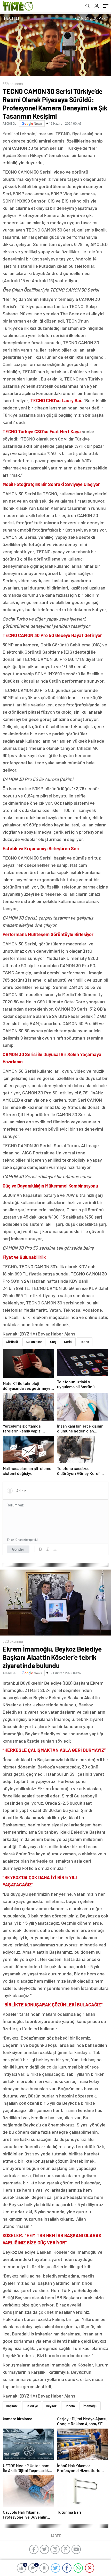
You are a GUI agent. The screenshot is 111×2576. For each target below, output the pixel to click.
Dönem (70, 2406)
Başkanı (12, 2406)
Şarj (53, 1342)
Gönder (18, 1549)
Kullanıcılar (34, 1342)
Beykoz (51, 2406)
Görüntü (12, 1342)
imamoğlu (90, 2406)
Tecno (85, 1342)
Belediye (32, 2406)
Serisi (68, 1342)
